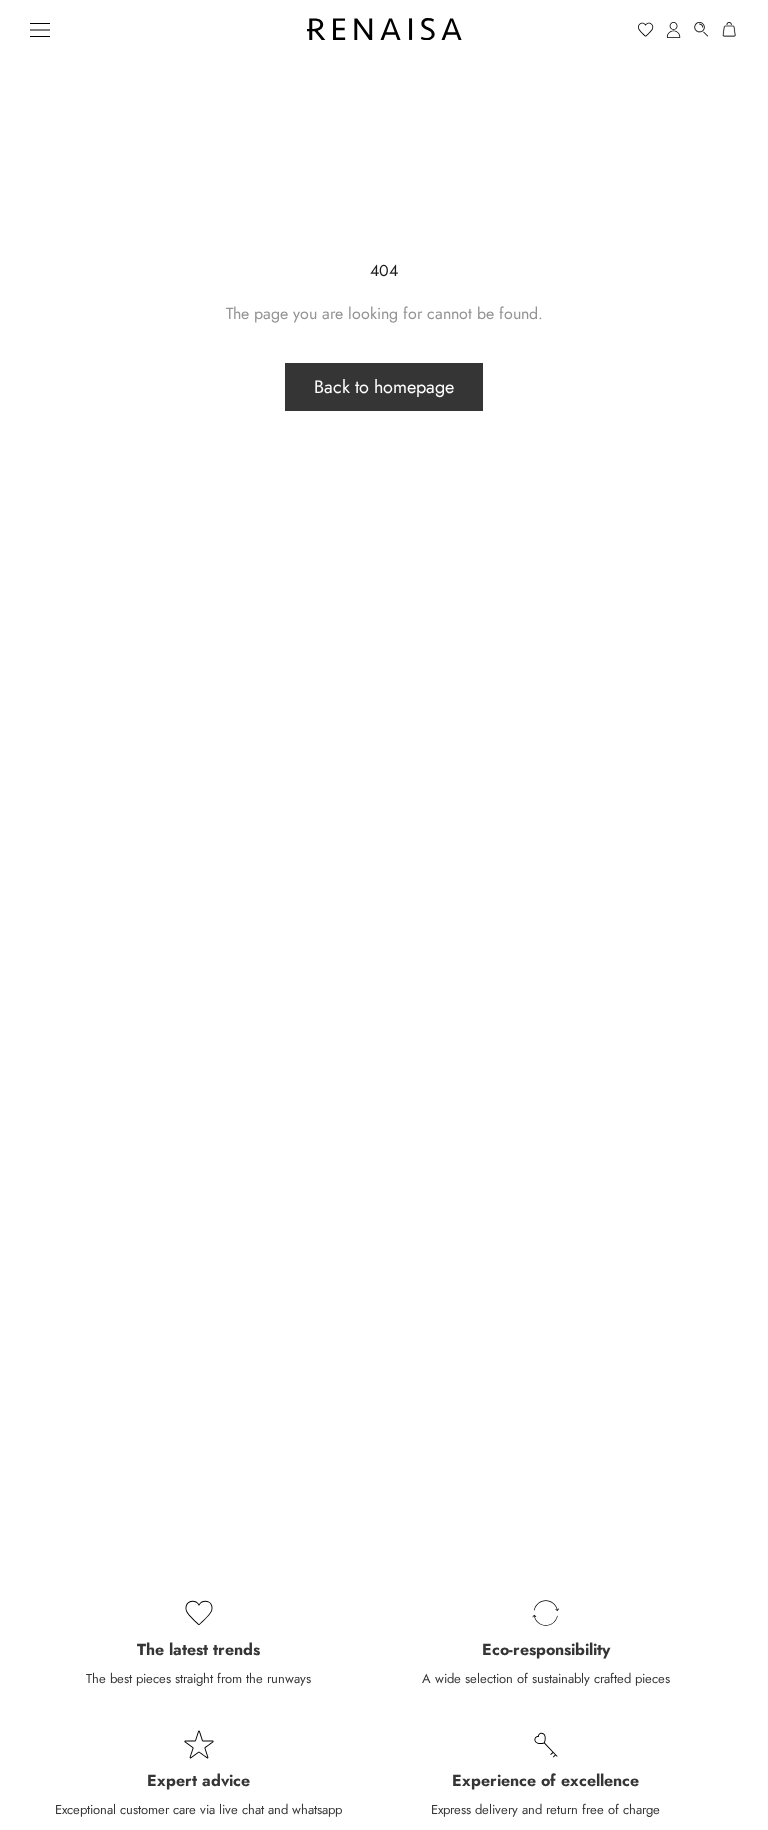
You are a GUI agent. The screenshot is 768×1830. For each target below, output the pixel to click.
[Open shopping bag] (730, 29)
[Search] (702, 29)
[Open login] (674, 29)
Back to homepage (384, 387)
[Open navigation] (40, 29)
